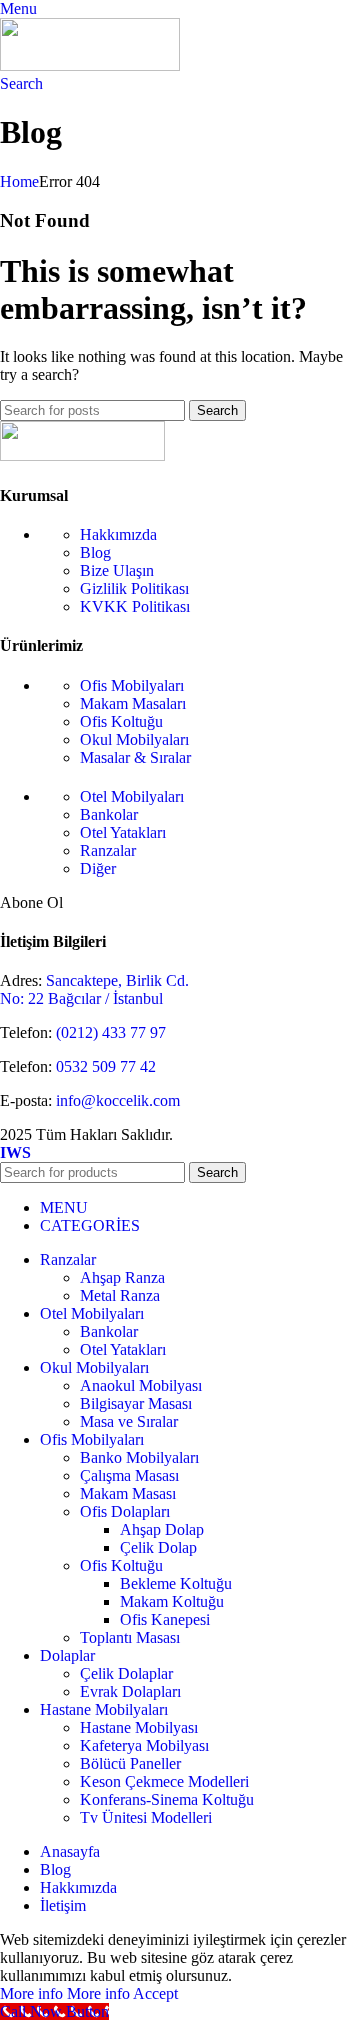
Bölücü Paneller (130, 1763)
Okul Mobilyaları (134, 739)
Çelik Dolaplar (126, 1673)
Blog (95, 552)
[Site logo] (90, 65)
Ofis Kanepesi (165, 1619)
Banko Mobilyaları (139, 1457)
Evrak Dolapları (130, 1691)
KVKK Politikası (135, 606)
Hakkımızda (118, 534)
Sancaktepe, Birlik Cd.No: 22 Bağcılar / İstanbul (94, 989)
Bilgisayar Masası (136, 1403)
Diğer (98, 868)
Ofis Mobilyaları (132, 685)
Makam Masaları (133, 703)
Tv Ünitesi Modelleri (146, 1817)
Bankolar (109, 814)
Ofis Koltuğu (121, 721)
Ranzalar (108, 850)
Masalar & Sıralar (135, 757)
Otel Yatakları (123, 832)
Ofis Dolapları (125, 1511)
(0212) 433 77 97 (109, 1032)
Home (19, 181)
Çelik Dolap (158, 1547)
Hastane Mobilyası (139, 1727)
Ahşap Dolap (162, 1529)
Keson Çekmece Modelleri (164, 1781)
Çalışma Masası (129, 1475)
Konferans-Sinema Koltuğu (167, 1799)
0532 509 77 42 (104, 1066)
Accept (155, 1993)
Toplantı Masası (130, 1637)
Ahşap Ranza (122, 1277)
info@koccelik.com (118, 1100)
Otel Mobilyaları (132, 796)
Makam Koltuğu (172, 1601)
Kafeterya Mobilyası (144, 1745)
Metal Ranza (120, 1295)
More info (65, 1993)
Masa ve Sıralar (129, 1421)
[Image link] (82, 455)
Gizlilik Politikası (134, 588)
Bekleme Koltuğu (176, 1583)
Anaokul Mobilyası (141, 1385)
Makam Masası (128, 1493)
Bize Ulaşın (117, 570)
